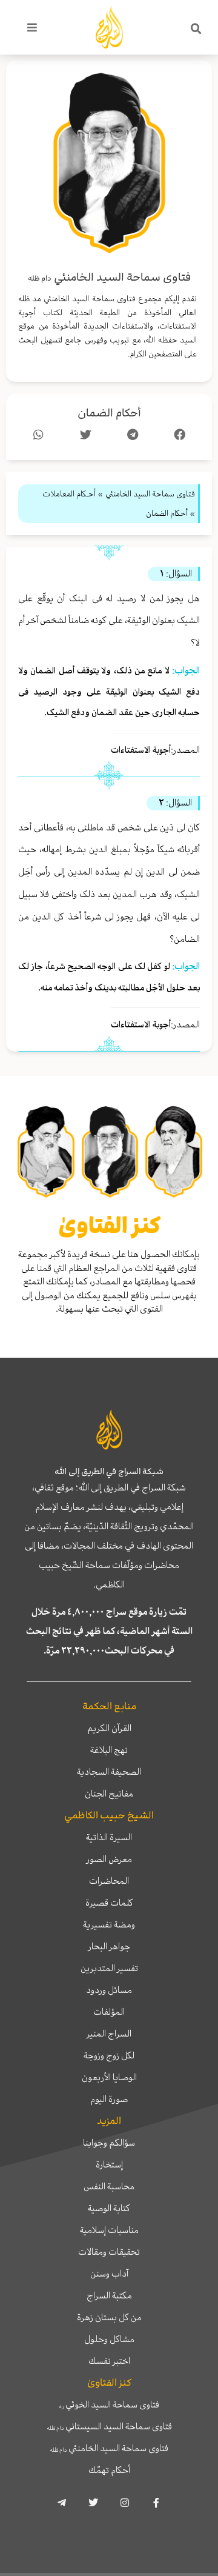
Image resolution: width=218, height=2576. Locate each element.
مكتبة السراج (109, 2295)
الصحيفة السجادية (109, 1772)
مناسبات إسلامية (109, 2230)
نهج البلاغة (109, 1750)
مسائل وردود (109, 1990)
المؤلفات (109, 2012)
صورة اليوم (109, 2099)
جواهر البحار (109, 1946)
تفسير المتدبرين (109, 1968)
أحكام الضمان (109, 413)
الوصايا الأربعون (109, 2077)
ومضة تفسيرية (109, 1924)
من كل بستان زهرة (109, 2317)
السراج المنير (109, 2034)
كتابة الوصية (109, 2208)
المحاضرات (109, 1881)
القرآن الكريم (109, 1728)
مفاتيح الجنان (109, 1794)
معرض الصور (109, 1859)
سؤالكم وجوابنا (109, 2143)
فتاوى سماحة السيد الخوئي (109, 2404)
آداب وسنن (109, 2274)
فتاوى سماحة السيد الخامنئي (109, 2448)
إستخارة (109, 2164)
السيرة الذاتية (109, 1837)
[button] (196, 29)
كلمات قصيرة (109, 1903)
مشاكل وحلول (109, 2339)
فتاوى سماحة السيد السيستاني (109, 2426)
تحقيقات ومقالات (109, 2252)
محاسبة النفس (109, 2186)
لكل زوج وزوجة (109, 2055)
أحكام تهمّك (109, 2470)
